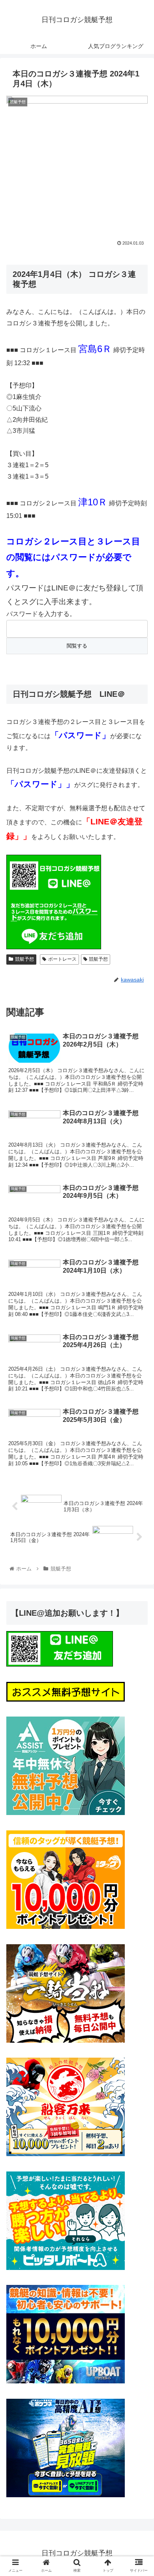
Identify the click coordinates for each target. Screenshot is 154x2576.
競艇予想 (24, 959)
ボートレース (62, 959)
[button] (138, 1397)
